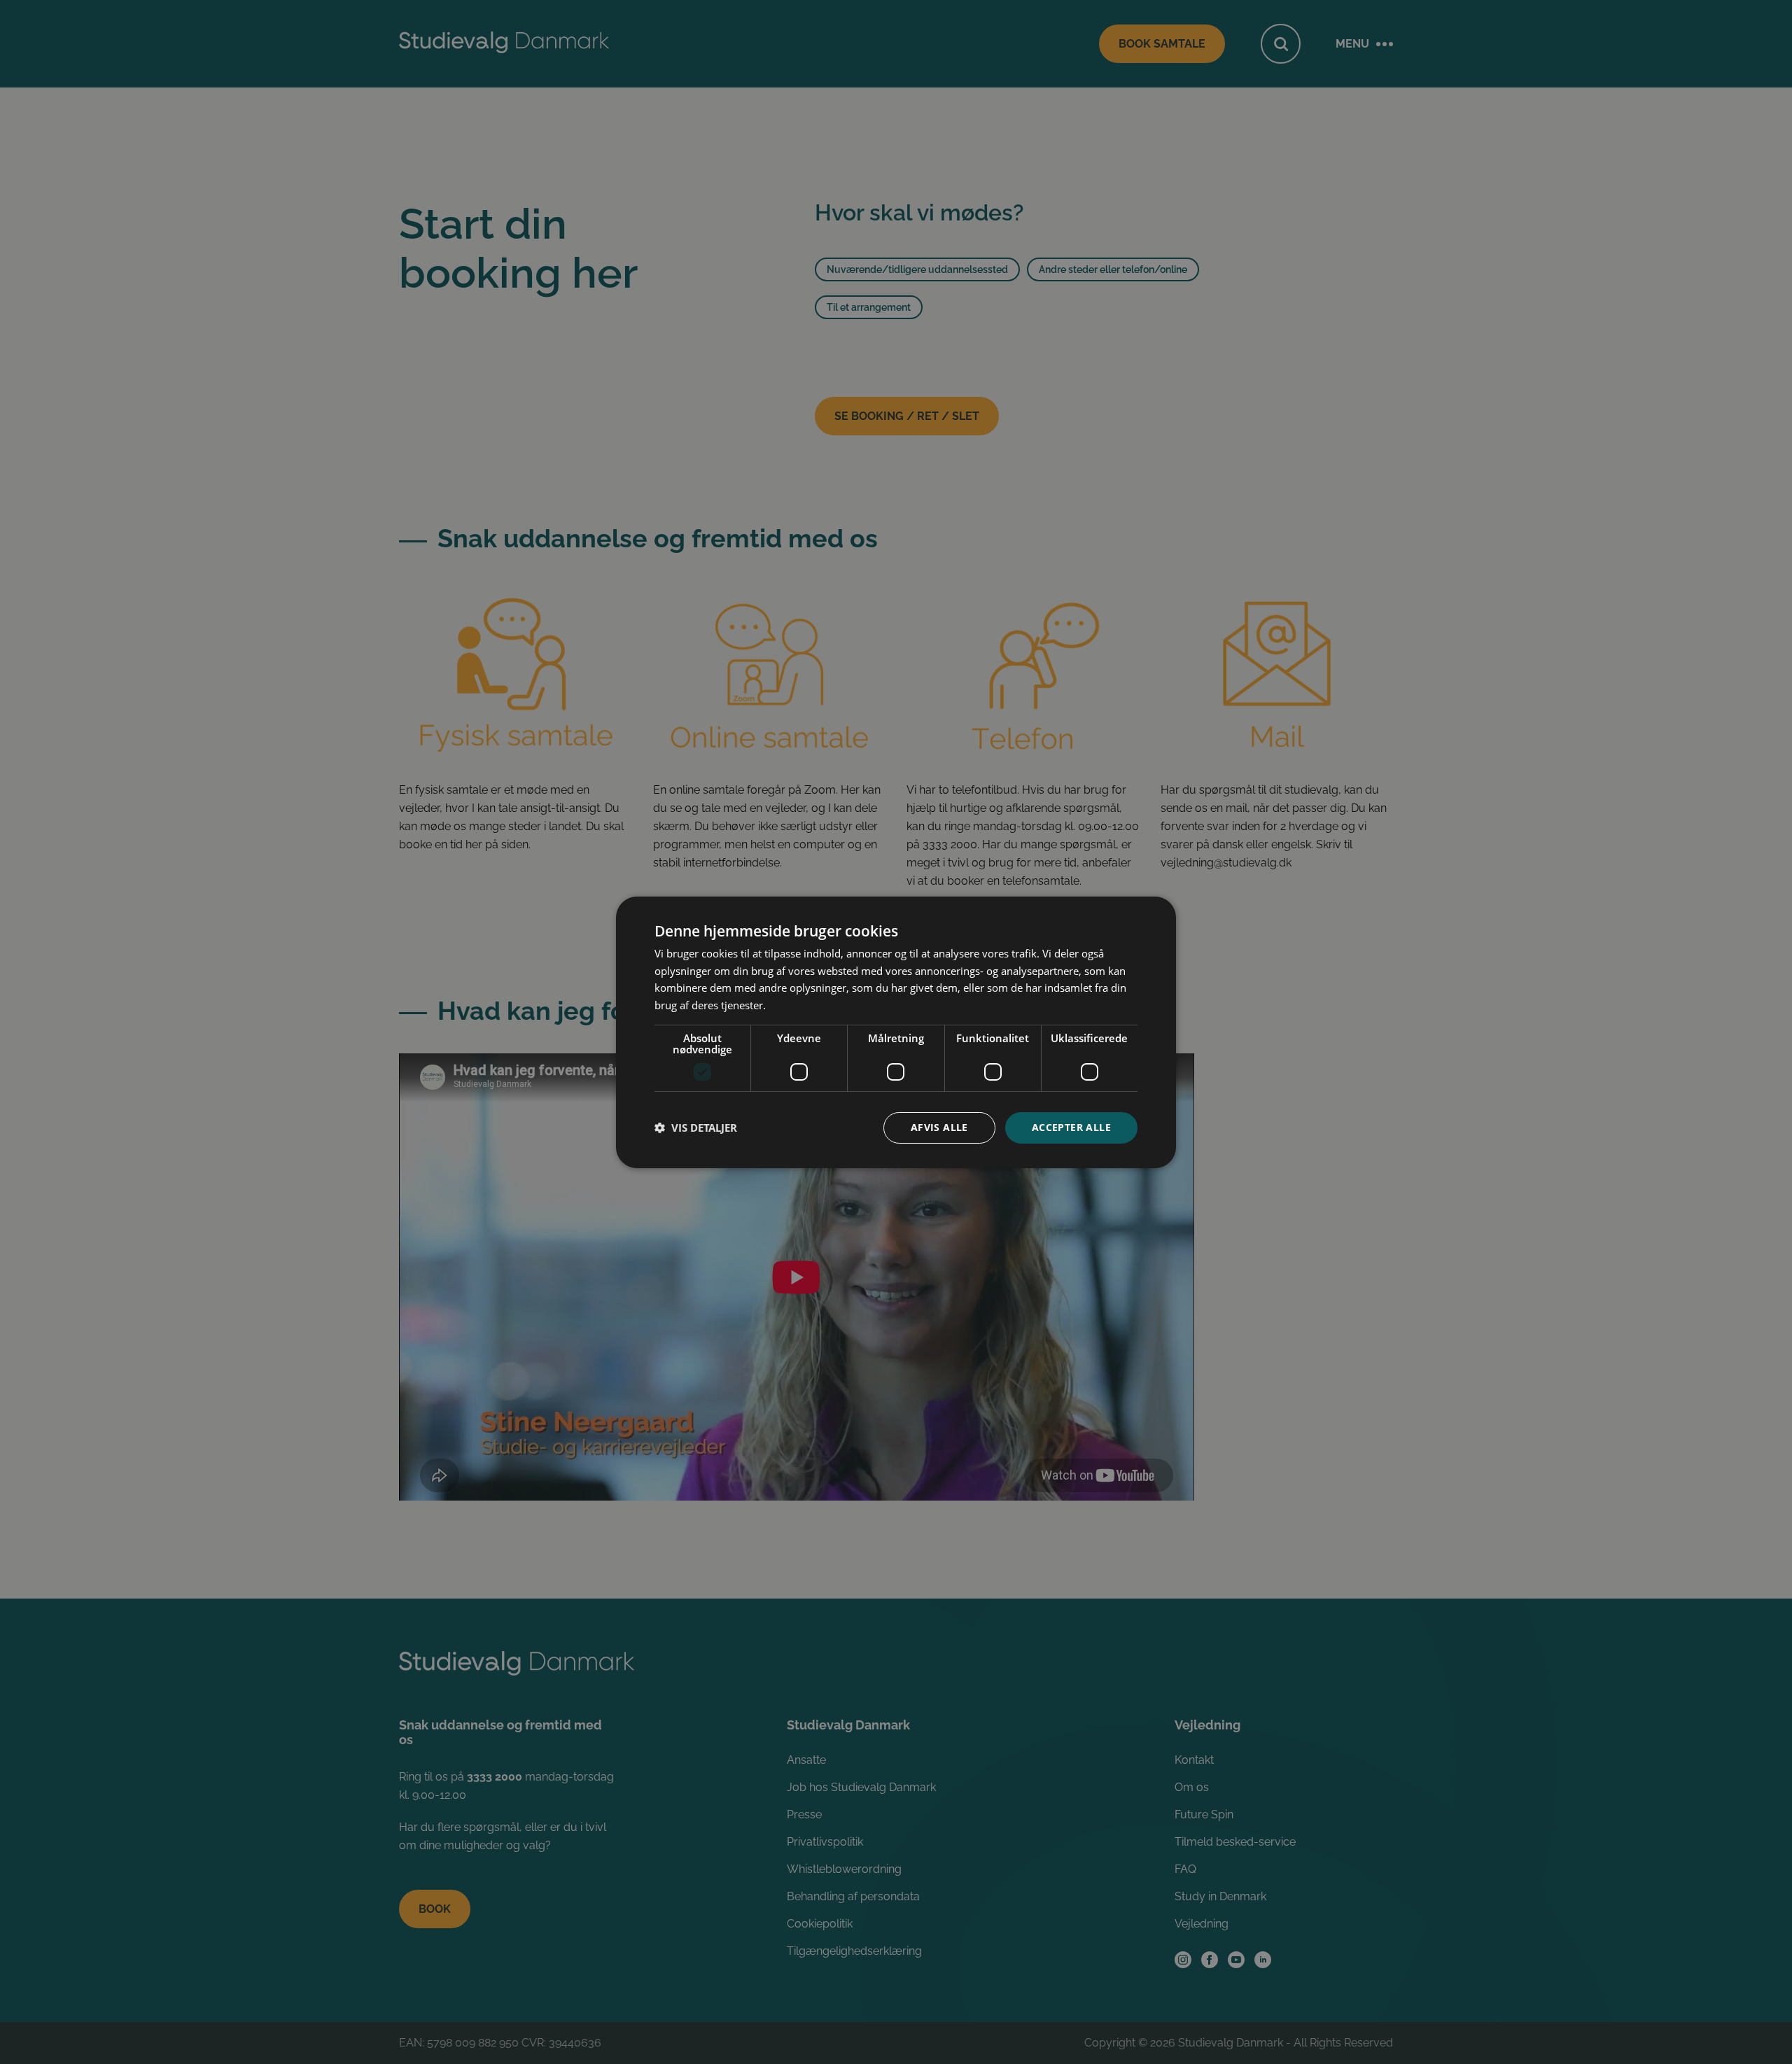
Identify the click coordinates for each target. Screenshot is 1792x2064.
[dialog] (896, 1032)
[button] (696, 1128)
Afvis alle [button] (939, 1127)
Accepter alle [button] (1071, 1127)
